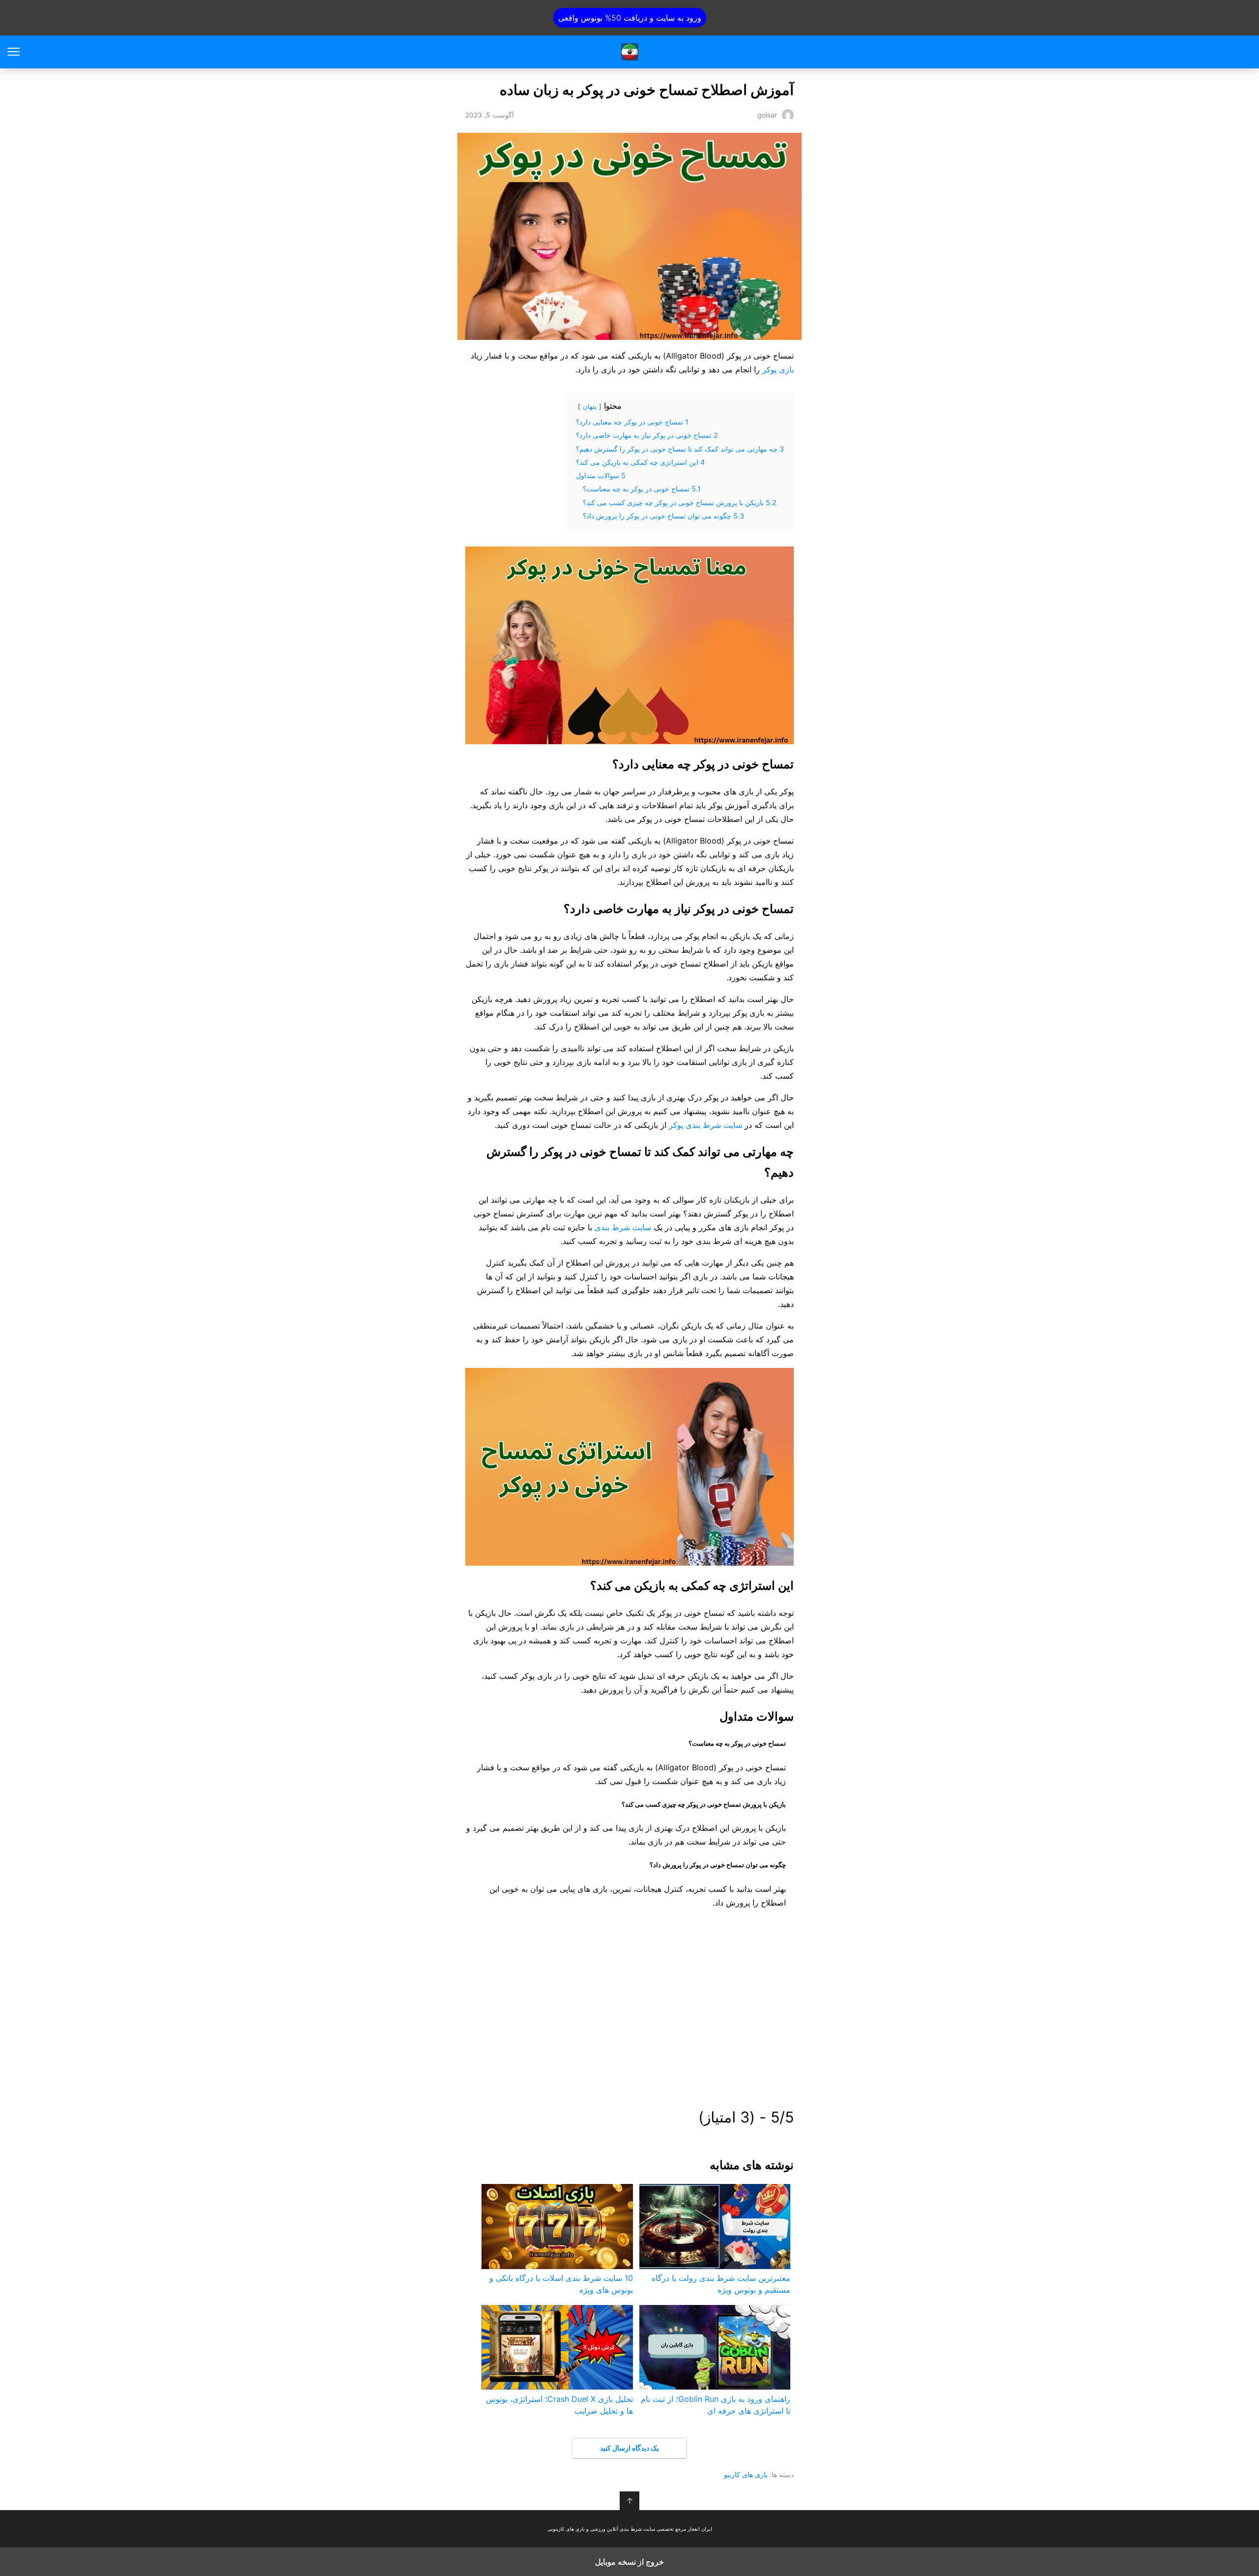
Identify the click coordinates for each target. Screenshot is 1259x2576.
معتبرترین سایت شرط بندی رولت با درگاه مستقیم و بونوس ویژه (721, 2284)
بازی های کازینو (746, 2474)
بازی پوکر (778, 369)
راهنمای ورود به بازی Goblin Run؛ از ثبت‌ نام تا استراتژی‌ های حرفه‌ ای (716, 2405)
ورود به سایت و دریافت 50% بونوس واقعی (630, 18)
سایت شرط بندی (623, 1227)
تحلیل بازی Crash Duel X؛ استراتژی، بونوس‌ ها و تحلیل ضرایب (559, 2405)
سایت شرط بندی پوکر (705, 1125)
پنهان (590, 407)
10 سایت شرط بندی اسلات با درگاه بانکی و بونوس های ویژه (561, 2284)
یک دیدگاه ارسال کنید (629, 2448)
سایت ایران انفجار (630, 52)
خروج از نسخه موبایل (629, 2562)
